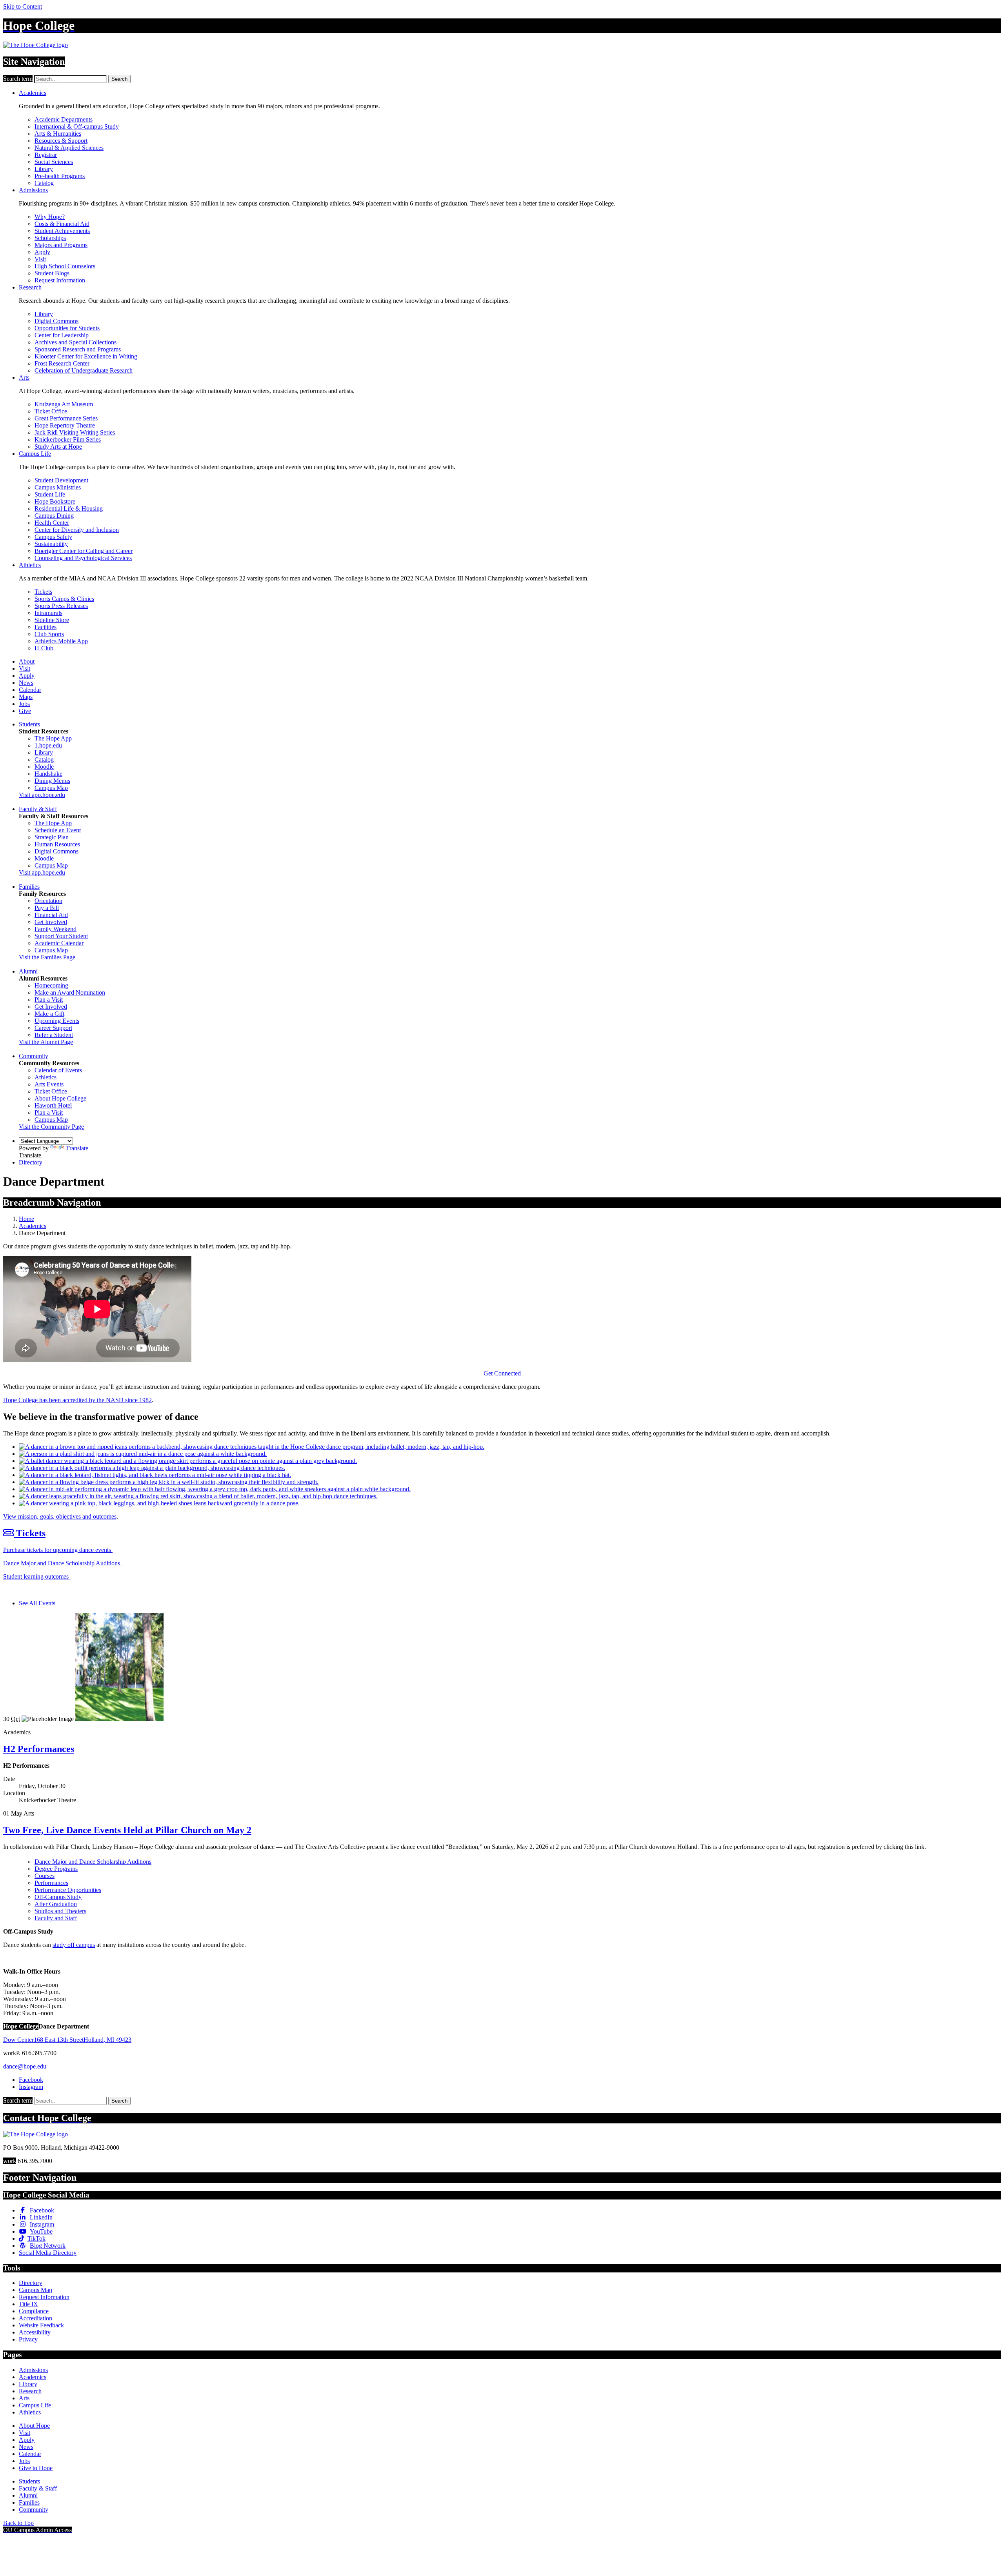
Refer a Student (54, 1035)
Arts (24, 377)
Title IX (28, 2304)
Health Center (52, 523)
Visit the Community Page (51, 1127)
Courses (45, 1876)
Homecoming (51, 985)
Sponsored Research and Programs (78, 349)
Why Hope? (50, 217)
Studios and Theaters (60, 1911)
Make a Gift (49, 1014)
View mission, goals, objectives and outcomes (60, 1516)
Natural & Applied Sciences (69, 148)
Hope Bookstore (55, 501)
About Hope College (60, 1098)
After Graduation (56, 1904)
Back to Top (18, 2523)
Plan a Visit (49, 1000)
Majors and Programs (61, 245)
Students (29, 724)
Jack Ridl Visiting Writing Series (75, 432)
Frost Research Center (62, 363)
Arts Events (49, 1084)
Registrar (46, 155)
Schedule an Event (58, 830)
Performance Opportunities (68, 1890)
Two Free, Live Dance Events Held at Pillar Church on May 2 (127, 1830)
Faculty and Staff (56, 1918)
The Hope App (53, 738)
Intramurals (48, 613)
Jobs (24, 704)
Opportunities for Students (67, 328)
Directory (31, 1162)
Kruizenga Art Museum (64, 404)
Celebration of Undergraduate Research (84, 370)
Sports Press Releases (61, 606)
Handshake (48, 774)
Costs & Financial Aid (62, 224)
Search (119, 79)
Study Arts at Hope (58, 447)
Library (44, 169)
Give (25, 711)
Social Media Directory (48, 2253)
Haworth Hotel (53, 1105)
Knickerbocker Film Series (68, 439)
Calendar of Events (58, 1070)
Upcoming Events (57, 1021)
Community (34, 1056)
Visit (40, 259)
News (26, 683)
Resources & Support (61, 141)
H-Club (44, 648)
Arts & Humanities (58, 134)
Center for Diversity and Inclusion (77, 530)
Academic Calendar (59, 943)
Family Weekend (55, 929)
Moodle (44, 767)
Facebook (31, 2080)
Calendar (30, 690)
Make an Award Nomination (70, 992)
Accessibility (35, 2332)
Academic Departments (64, 119)
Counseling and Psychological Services (83, 558)
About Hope (34, 2426)
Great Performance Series (66, 418)
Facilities (45, 627)
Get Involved (51, 922)
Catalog (44, 183)
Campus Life (35, 454)
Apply (42, 252)
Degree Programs (56, 1869)
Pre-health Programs (60, 176)
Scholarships (50, 238)
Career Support (53, 1028)
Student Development (61, 480)
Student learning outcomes (37, 1576)
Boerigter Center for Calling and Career (84, 551)
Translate (77, 1148)
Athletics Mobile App (61, 641)
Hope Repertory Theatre (65, 425)
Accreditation (35, 2318)
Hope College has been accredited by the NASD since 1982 (77, 1400)
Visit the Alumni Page (46, 1042)
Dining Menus (52, 781)
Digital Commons (56, 321)
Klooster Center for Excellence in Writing (86, 356)
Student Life (50, 494)
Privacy (28, 2339)
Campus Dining (54, 516)
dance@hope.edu (25, 2066)
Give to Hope (36, 2468)
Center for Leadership (62, 335)
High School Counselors (65, 266)
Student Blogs (52, 273)
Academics (33, 93)
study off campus (74, 1945)
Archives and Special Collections (75, 342)
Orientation (48, 901)
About (27, 661)
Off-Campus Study (58, 1897)
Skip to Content (23, 6)
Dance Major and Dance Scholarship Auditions (63, 1563)
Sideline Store (52, 620)
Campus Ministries (58, 487)
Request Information (60, 280)
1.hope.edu (48, 745)
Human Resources (57, 844)
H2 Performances (39, 1749)
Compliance (34, 2311)
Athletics (30, 565)
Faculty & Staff (38, 809)
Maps (26, 697)
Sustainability (51, 544)
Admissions (33, 190)
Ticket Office (51, 411)
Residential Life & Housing (69, 508)
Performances (51, 1883)
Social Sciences (54, 162)
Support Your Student (61, 936)
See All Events (37, 1603)
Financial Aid (51, 915)
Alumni (28, 971)
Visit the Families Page (47, 957)
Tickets (43, 592)
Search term (18, 79)
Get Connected (502, 1373)
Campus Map (51, 788)
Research (30, 287)
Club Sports (49, 634)
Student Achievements (62, 231)
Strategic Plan (52, 837)
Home (26, 1219)
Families (29, 887)
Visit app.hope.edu (42, 795)
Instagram (31, 2087)
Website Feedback (41, 2325)
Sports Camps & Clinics (64, 599)
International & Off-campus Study (77, 126)
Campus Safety (53, 537)
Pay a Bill (47, 908)
